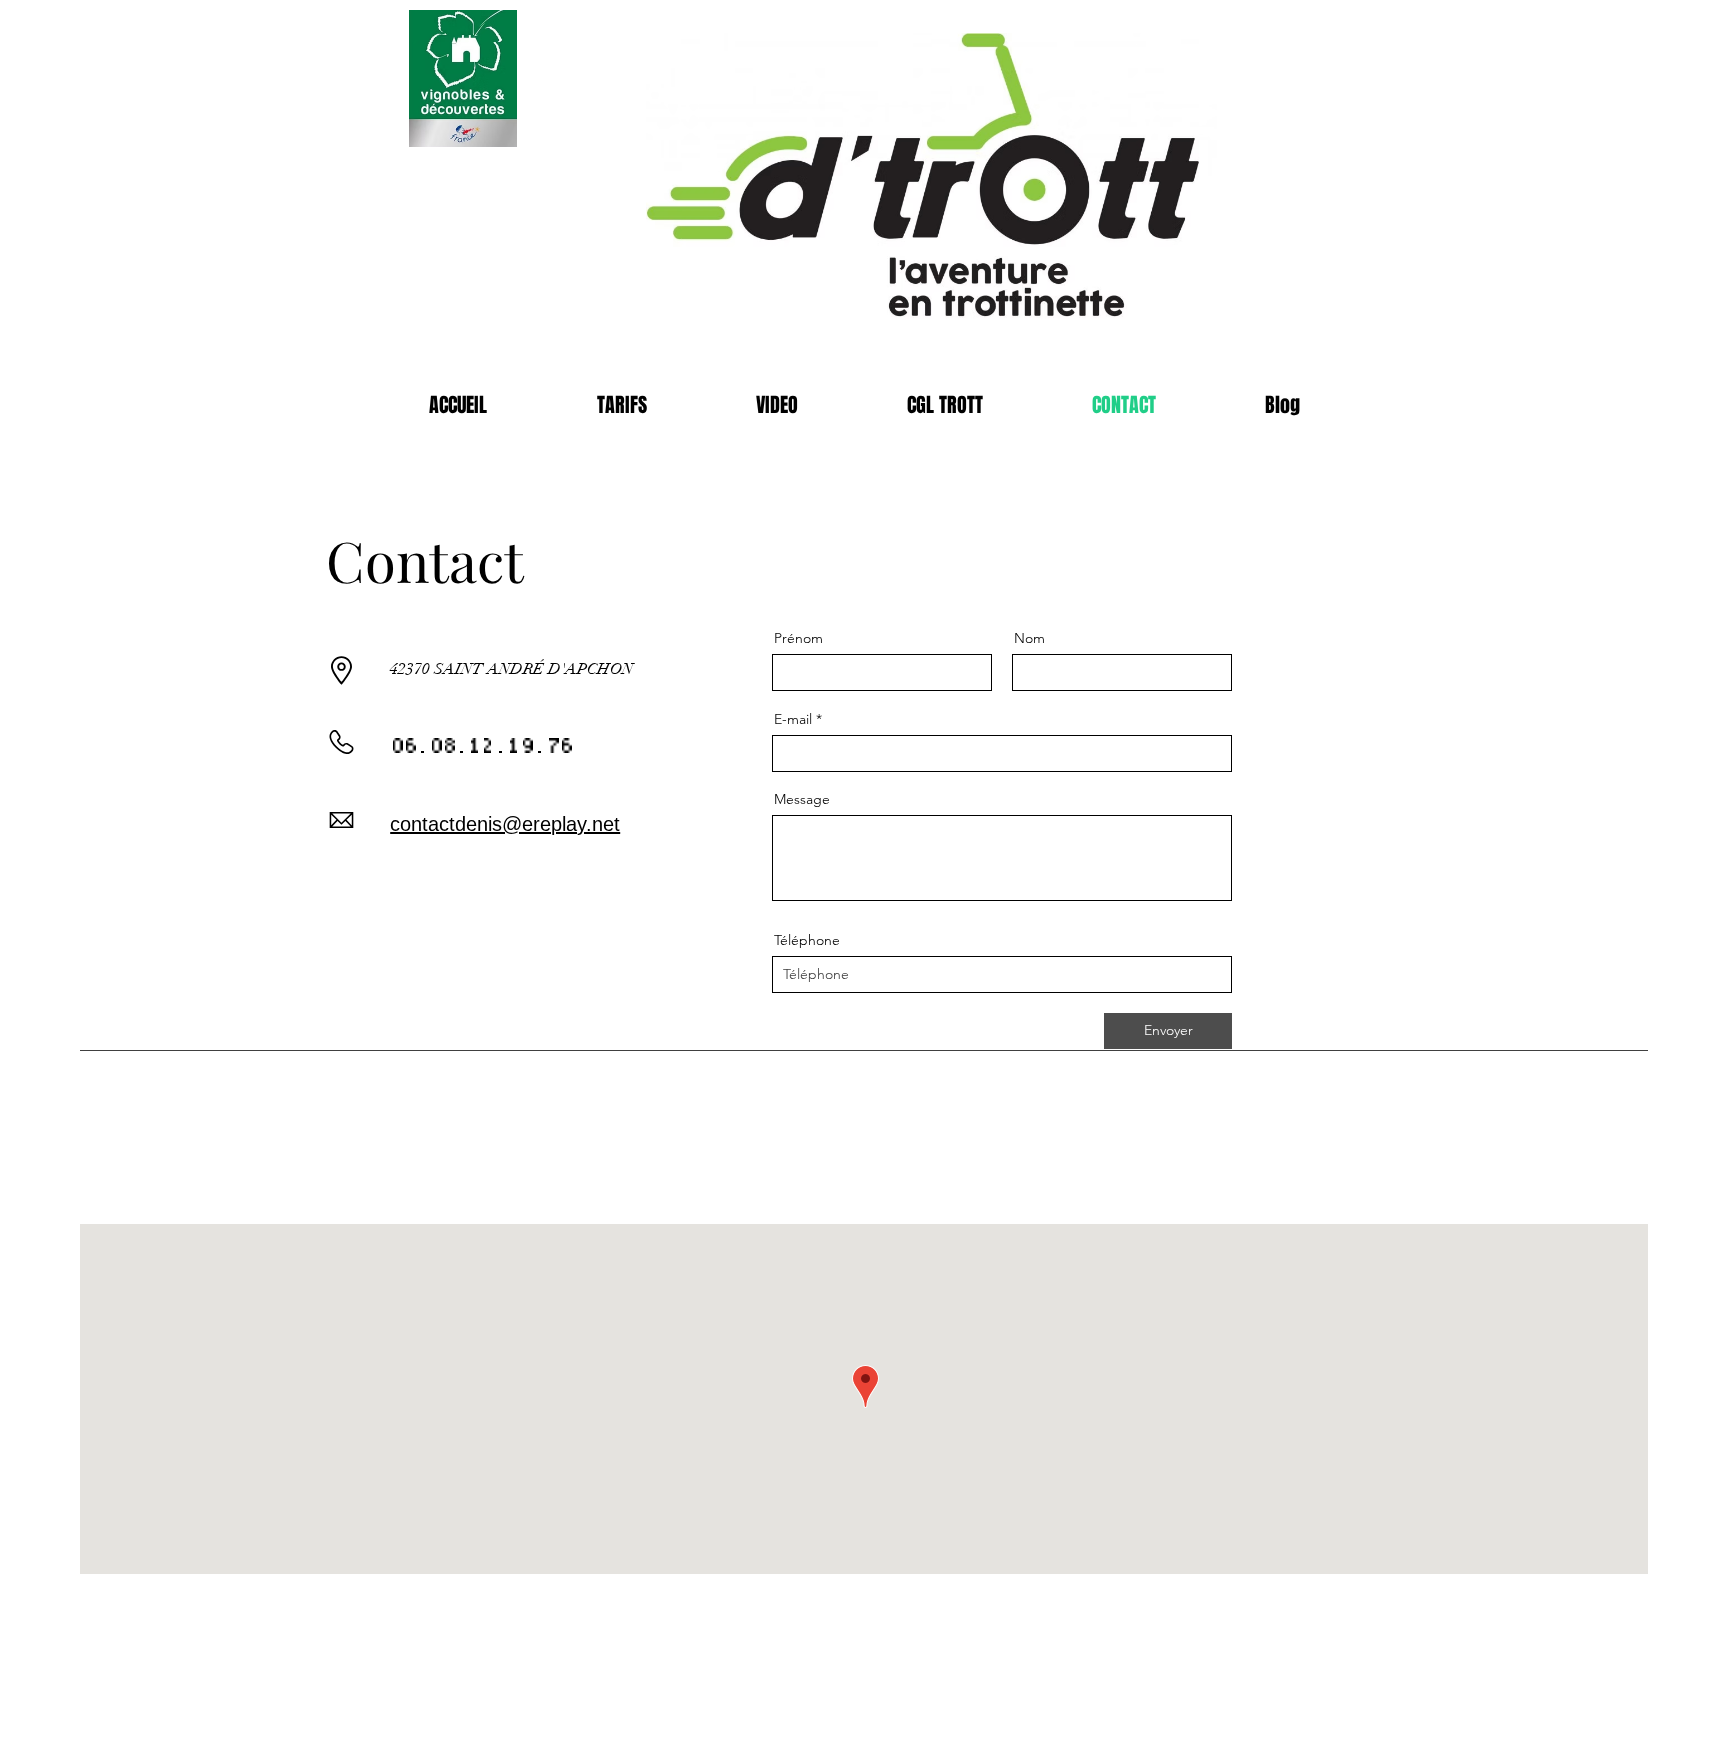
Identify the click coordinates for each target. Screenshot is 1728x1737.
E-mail (793, 719)
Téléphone (807, 940)
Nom (1029, 638)
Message (802, 799)
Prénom (798, 638)
